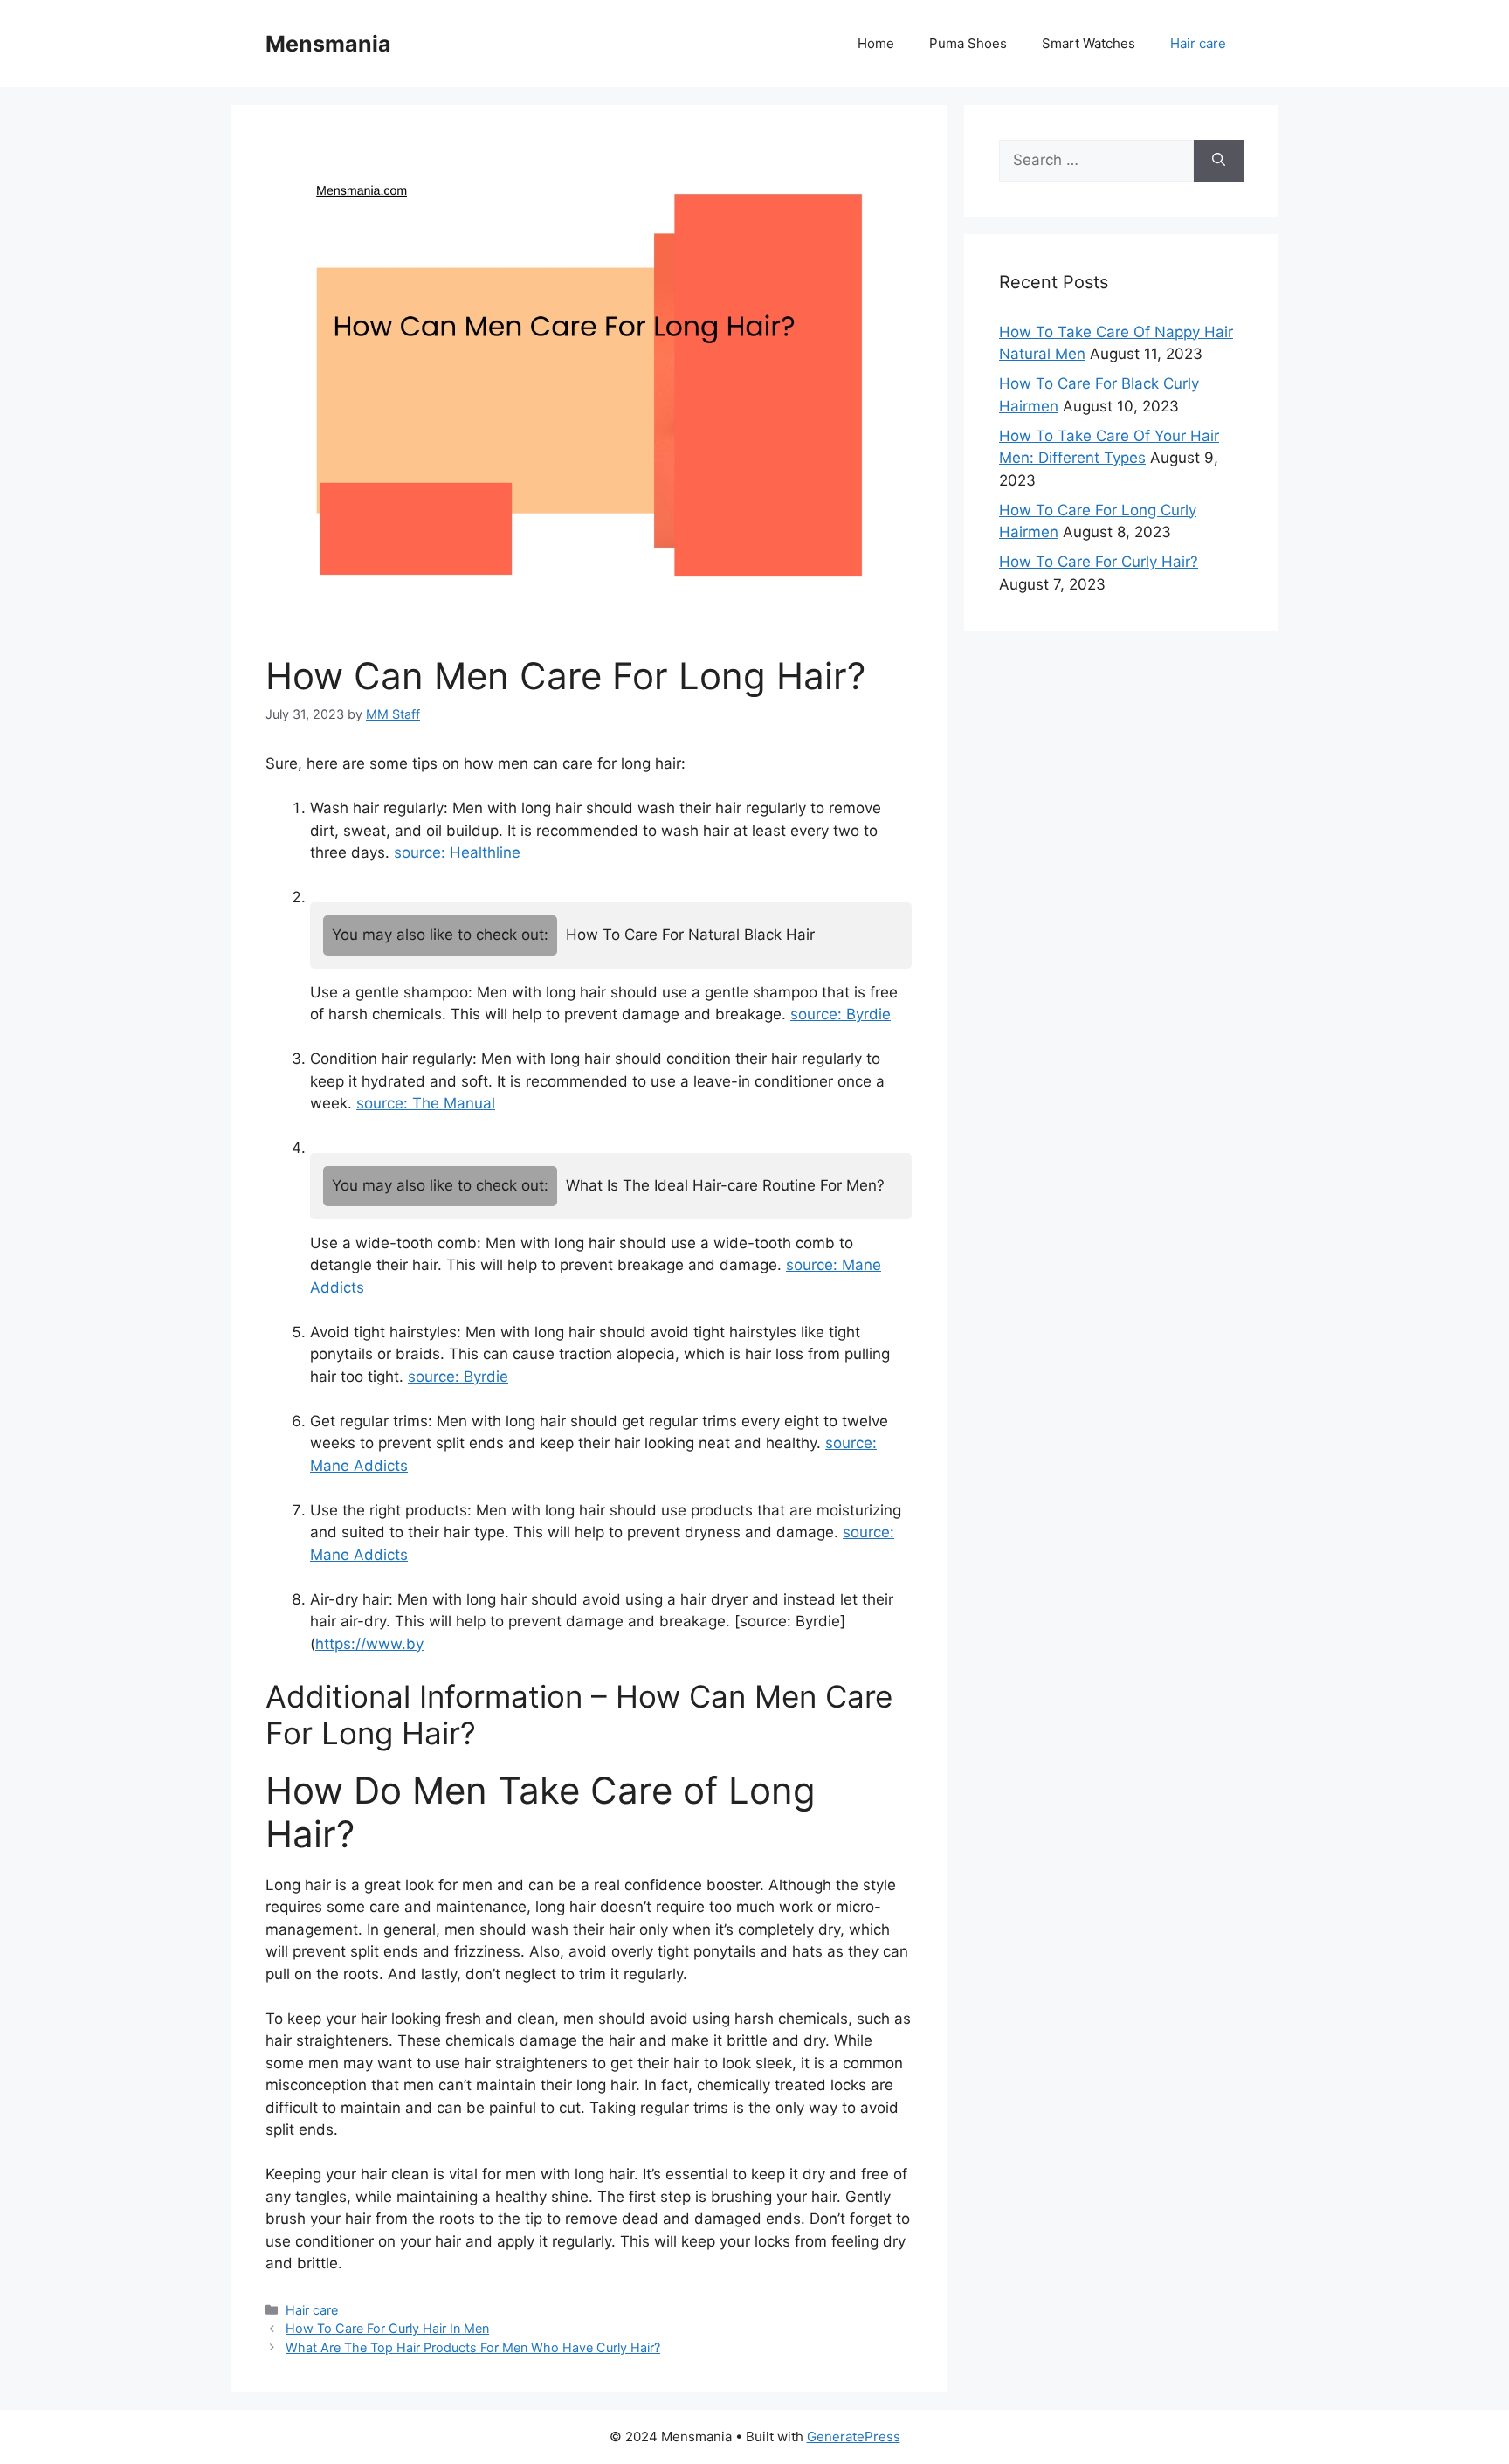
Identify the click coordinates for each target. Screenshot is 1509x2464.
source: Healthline (457, 852)
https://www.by (369, 1644)
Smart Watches (1089, 43)
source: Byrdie (841, 1014)
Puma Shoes (968, 43)
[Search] (1219, 161)
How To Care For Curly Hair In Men (387, 2328)
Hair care (1198, 43)
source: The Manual (426, 1103)
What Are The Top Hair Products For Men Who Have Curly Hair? (473, 2347)
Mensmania (328, 44)
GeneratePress (854, 2436)
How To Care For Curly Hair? (1099, 562)
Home (876, 43)
